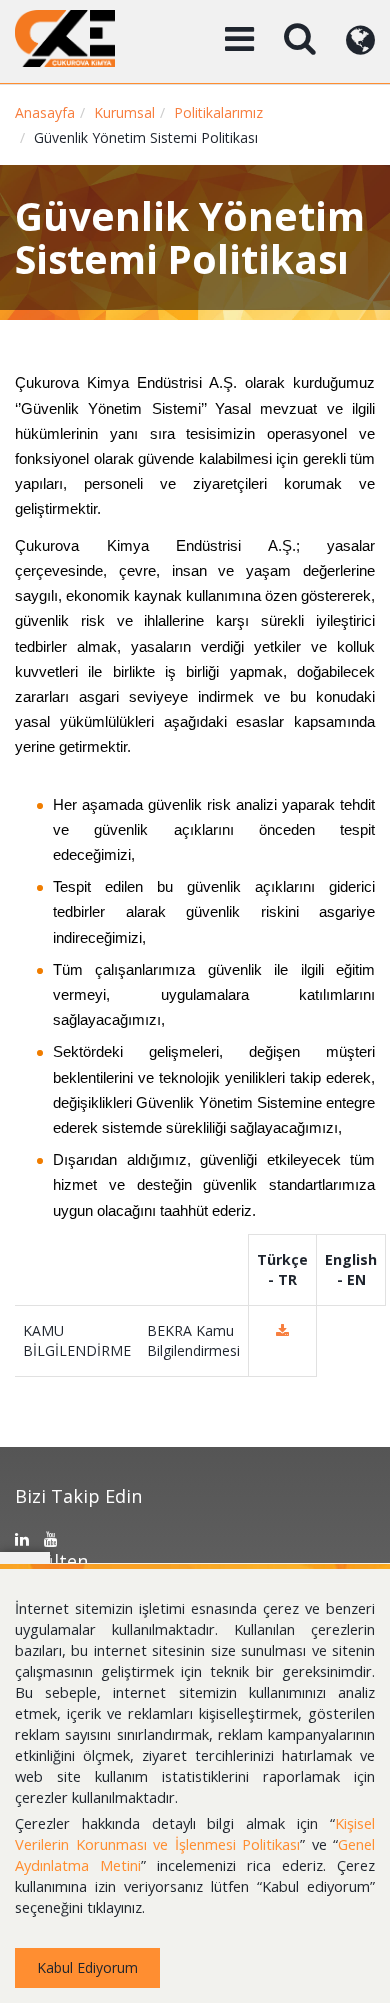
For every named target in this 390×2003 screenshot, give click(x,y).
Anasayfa (45, 112)
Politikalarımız (218, 112)
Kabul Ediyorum (87, 1967)
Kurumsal (124, 112)
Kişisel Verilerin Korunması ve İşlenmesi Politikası (195, 1833)
